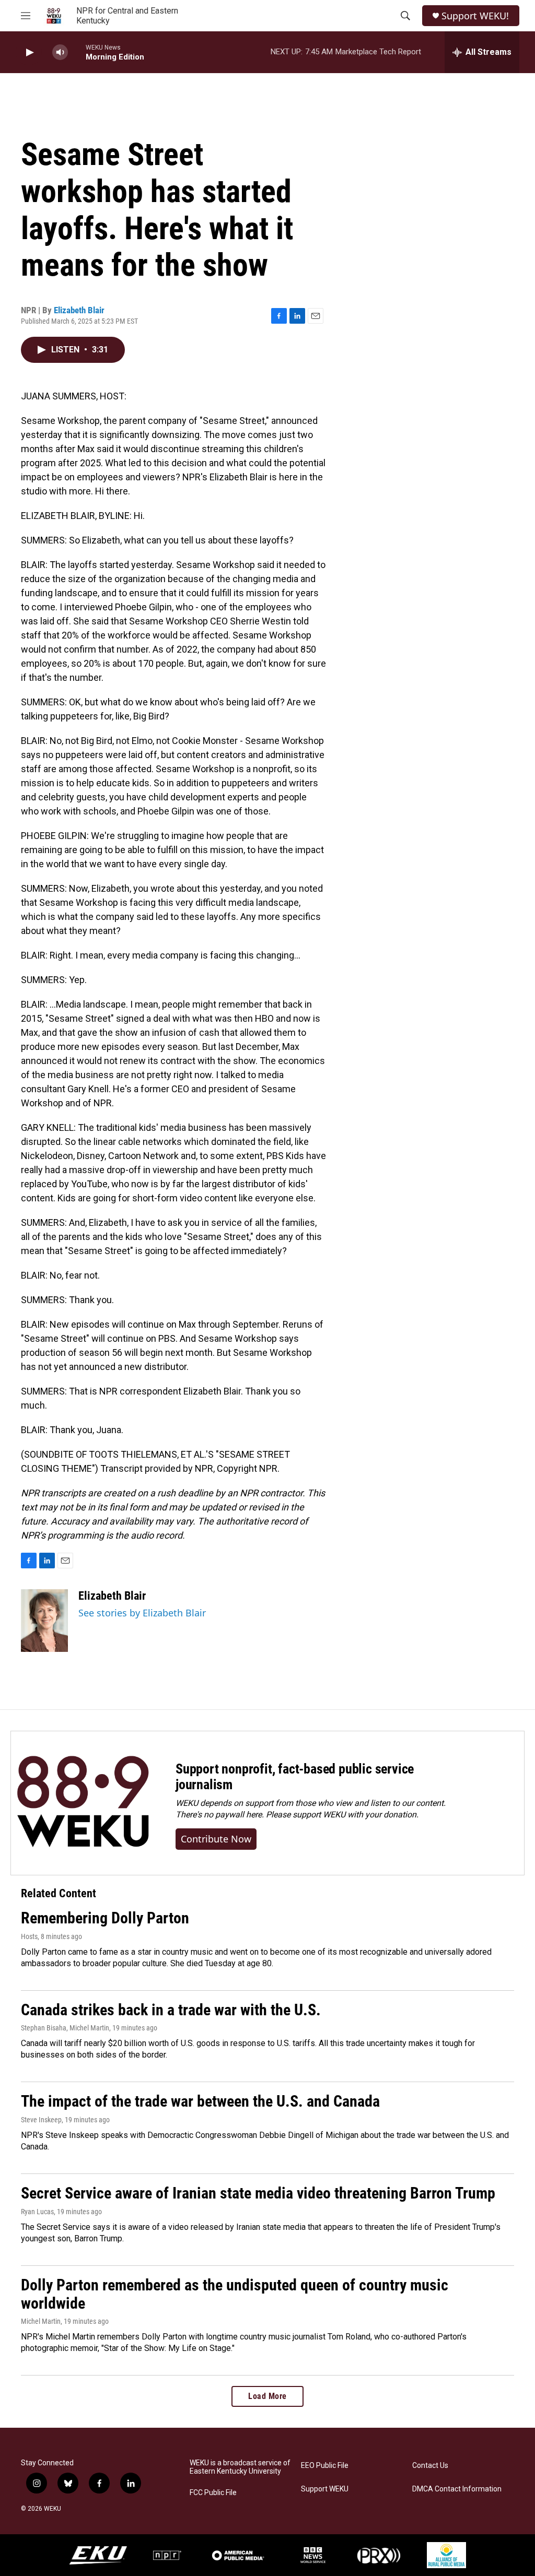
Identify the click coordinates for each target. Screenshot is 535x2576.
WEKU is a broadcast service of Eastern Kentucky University (240, 2467)
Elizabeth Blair (79, 310)
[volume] (60, 52)
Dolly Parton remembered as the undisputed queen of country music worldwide (235, 2294)
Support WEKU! (475, 16)
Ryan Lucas (37, 2212)
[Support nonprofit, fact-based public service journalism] (83, 1803)
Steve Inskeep (41, 2120)
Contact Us (430, 2466)
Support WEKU (325, 2489)
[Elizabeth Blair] (44, 1621)
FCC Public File (213, 2493)
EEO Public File (325, 2466)
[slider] (77, 52)
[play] (29, 52)
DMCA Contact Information (457, 2489)
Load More (267, 2396)
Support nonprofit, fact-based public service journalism (295, 1777)
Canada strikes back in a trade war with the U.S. (171, 2010)
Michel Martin (41, 2321)
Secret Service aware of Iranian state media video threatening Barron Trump (258, 2193)
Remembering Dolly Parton (105, 1918)
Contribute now (216, 1839)
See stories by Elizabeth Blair (142, 1613)
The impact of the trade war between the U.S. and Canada (200, 2101)
